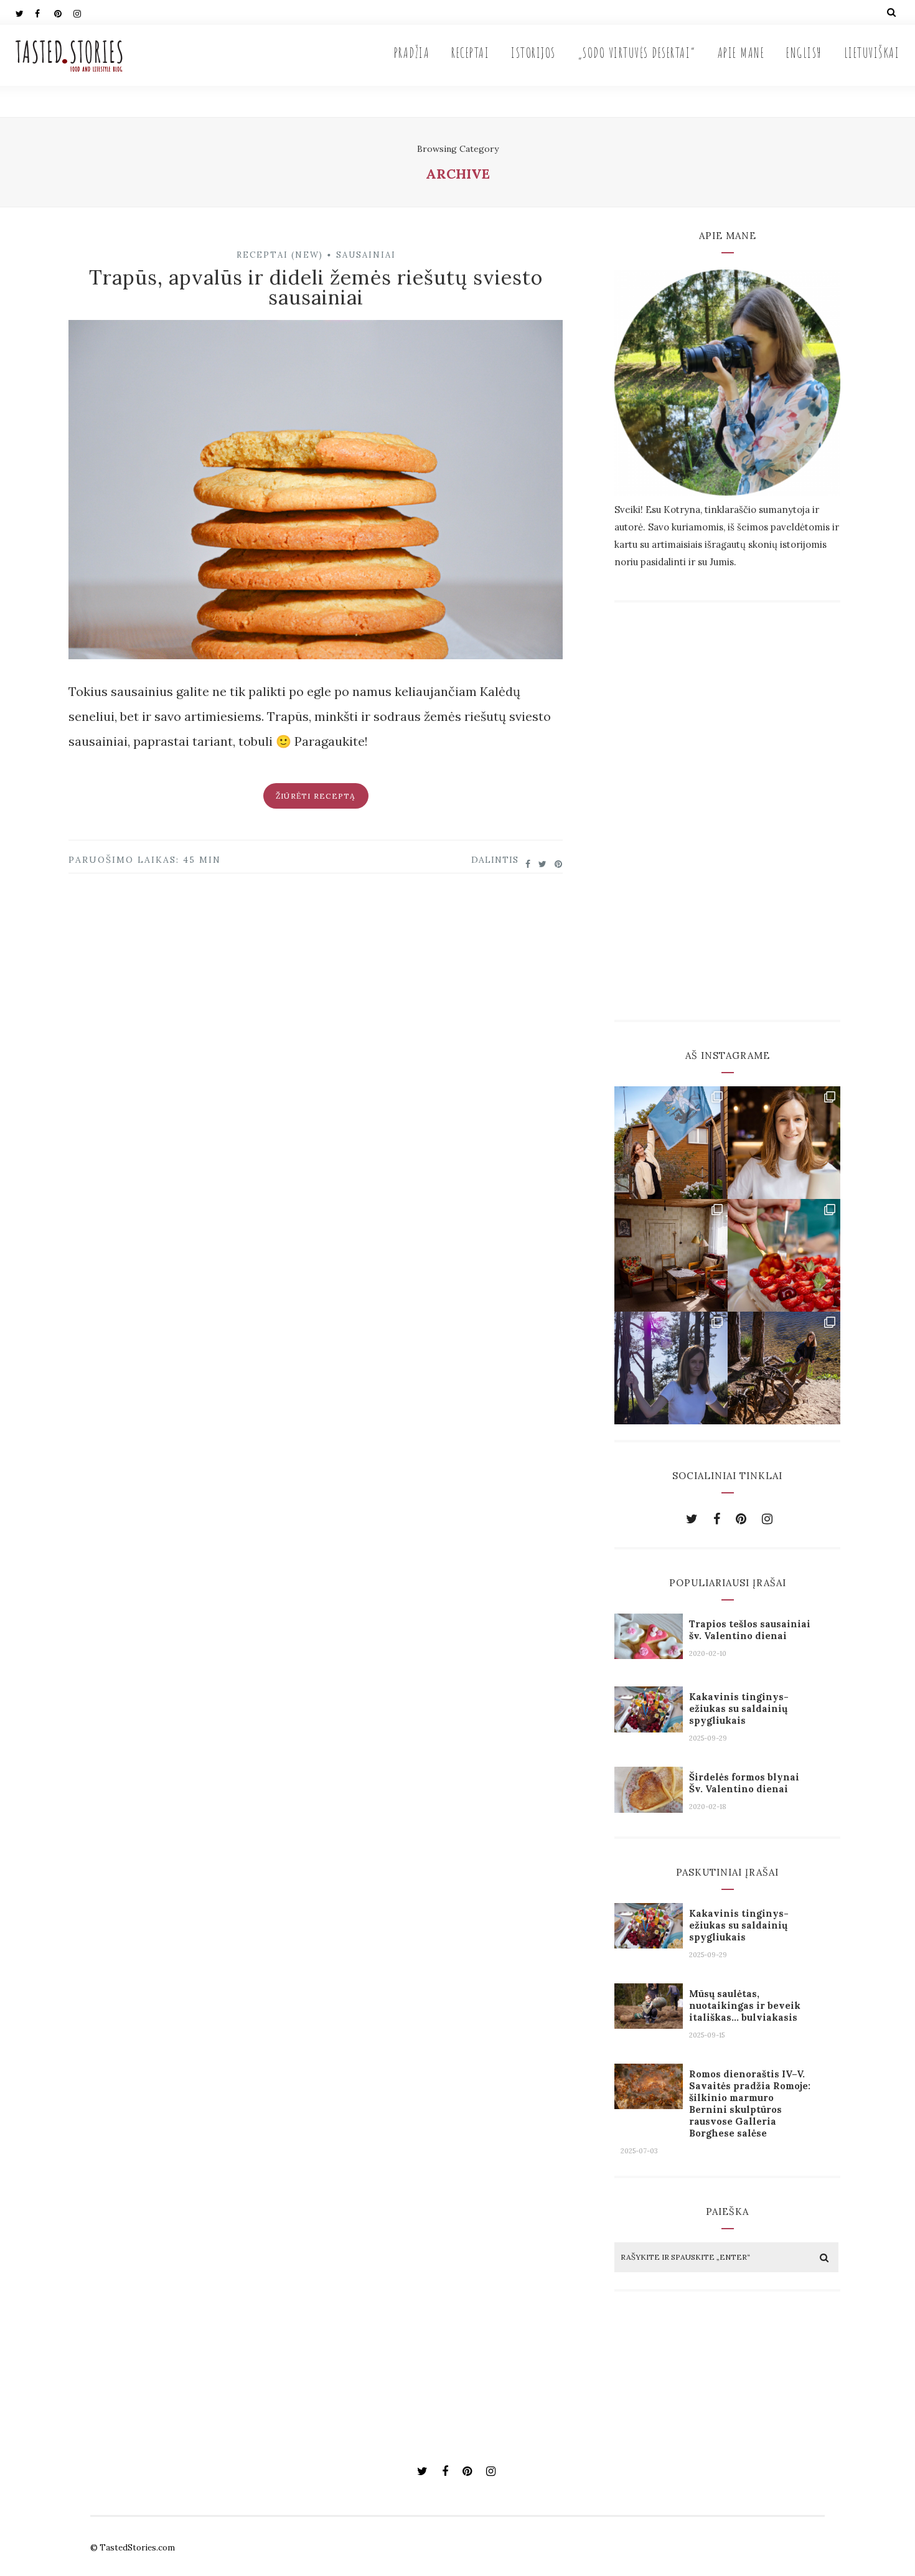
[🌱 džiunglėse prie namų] (784, 1368)
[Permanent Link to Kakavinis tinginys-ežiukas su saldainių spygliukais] (649, 1728)
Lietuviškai (872, 53)
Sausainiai (366, 255)
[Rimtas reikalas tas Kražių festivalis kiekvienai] (671, 1143)
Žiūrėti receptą (316, 796)
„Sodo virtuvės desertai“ (637, 53)
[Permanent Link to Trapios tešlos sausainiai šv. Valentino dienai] (649, 1654)
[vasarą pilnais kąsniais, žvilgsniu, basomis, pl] (784, 1255)
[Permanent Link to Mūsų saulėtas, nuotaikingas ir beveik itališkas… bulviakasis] (649, 2024)
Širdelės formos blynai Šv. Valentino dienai (744, 1783)
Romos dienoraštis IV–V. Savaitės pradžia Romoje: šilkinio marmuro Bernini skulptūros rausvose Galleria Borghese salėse (750, 2104)
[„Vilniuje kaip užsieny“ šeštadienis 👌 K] (784, 1143)
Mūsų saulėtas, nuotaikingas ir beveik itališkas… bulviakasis (745, 2005)
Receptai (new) (280, 255)
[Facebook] (44, 12)
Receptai (470, 53)
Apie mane (741, 53)
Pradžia (412, 53)
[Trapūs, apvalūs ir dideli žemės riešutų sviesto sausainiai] (316, 494)
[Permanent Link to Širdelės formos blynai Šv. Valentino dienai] (649, 1808)
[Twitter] (25, 12)
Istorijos (533, 53)
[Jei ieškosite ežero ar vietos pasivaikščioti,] (671, 1368)
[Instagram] (83, 12)
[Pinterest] (63, 12)
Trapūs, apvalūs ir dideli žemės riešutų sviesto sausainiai (316, 287)
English (804, 53)
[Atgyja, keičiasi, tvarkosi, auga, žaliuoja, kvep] (671, 1255)
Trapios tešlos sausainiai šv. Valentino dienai (750, 1630)
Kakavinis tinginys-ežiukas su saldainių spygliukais (739, 1709)
